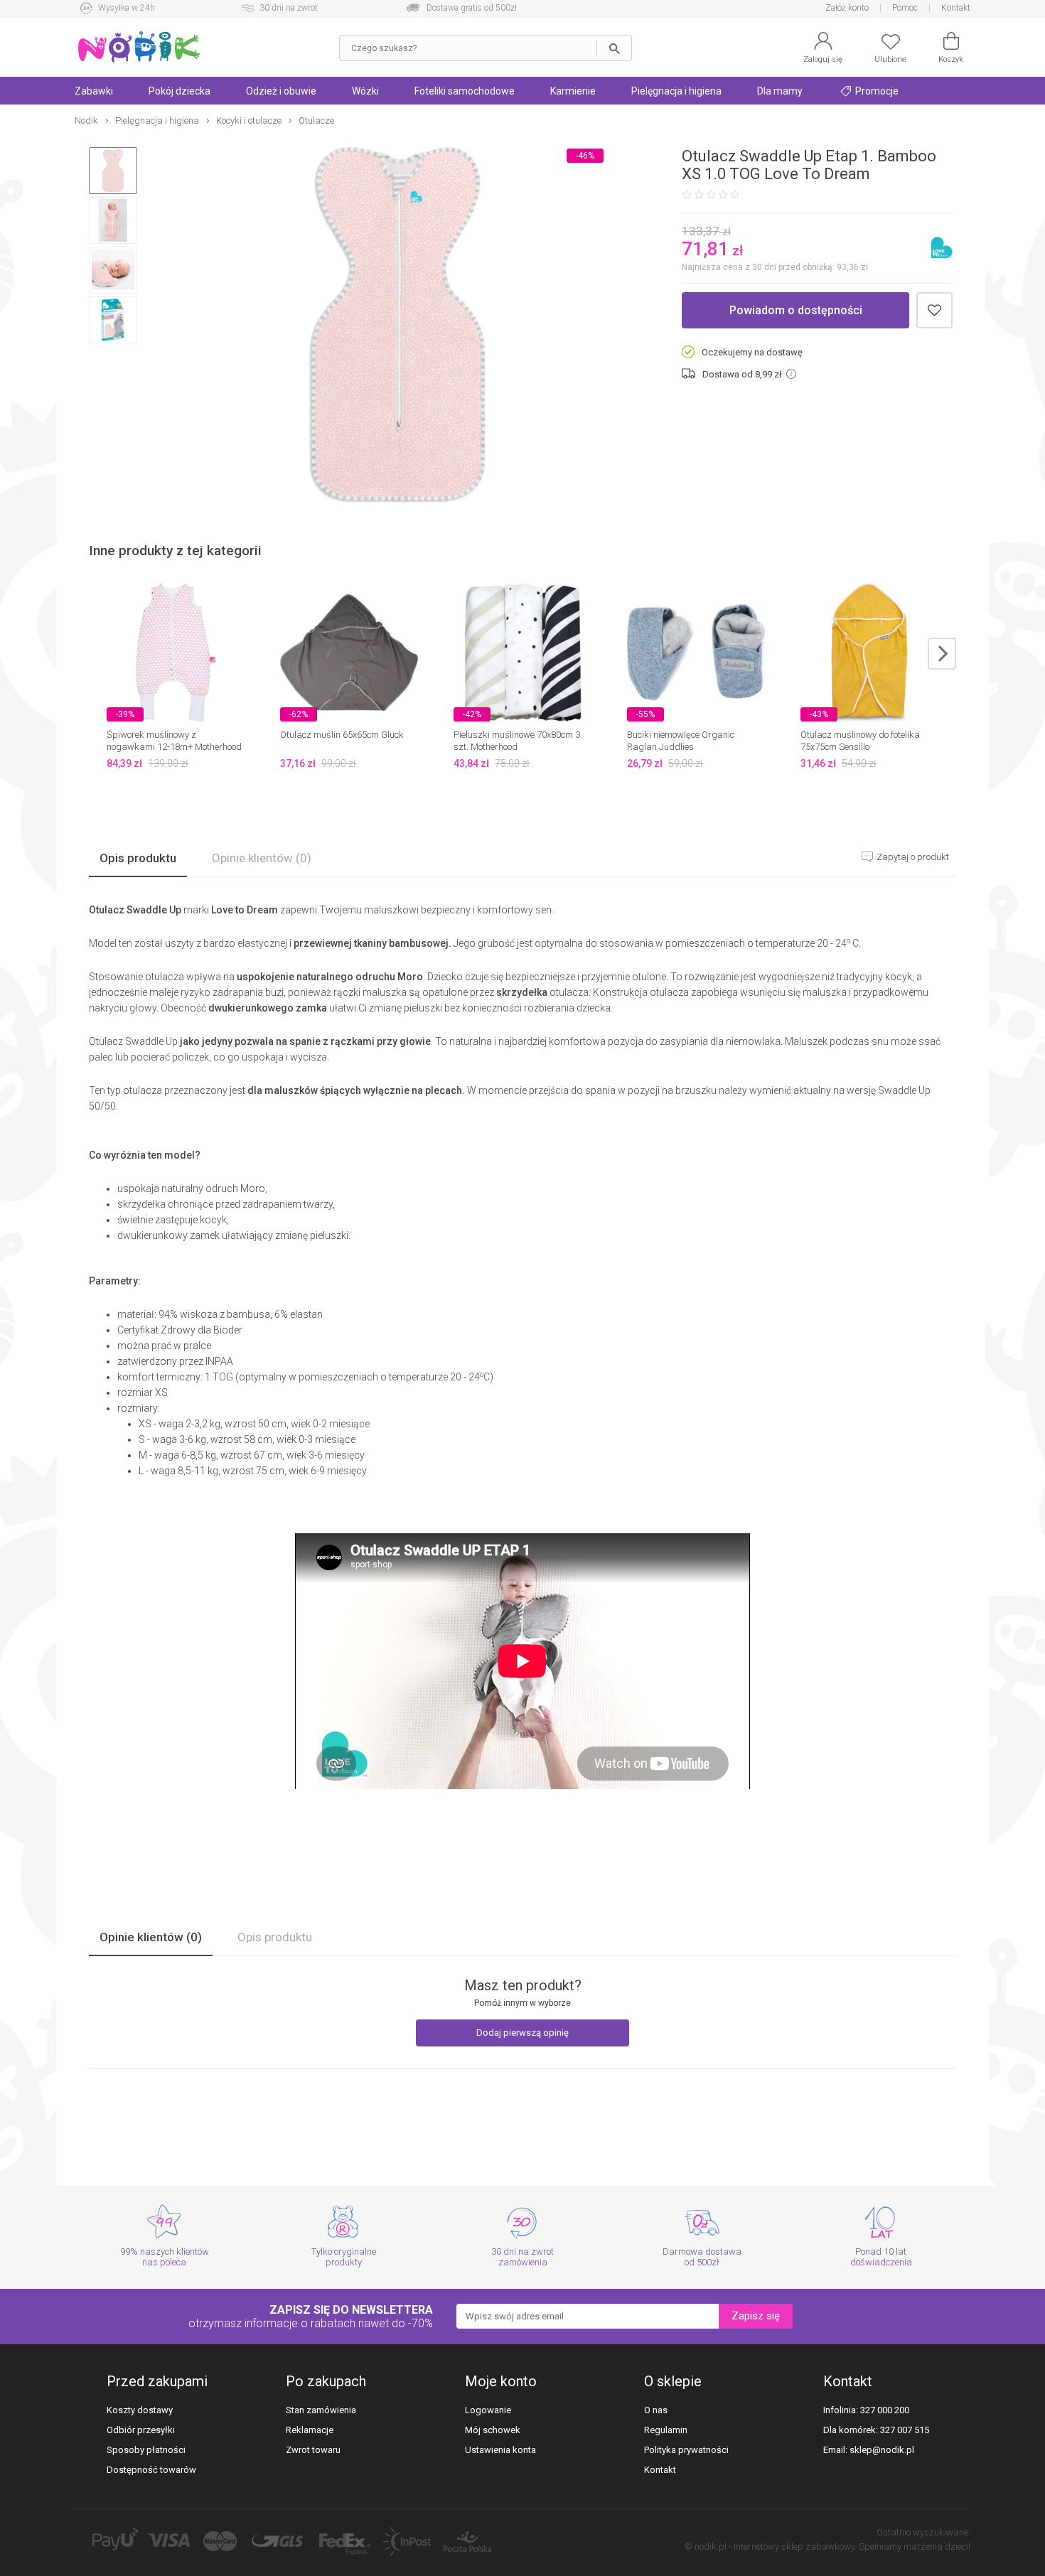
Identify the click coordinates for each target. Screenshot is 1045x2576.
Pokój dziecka (179, 91)
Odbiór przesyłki (141, 2430)
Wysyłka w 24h (127, 8)
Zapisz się (756, 2316)
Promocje (876, 91)
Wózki (365, 91)
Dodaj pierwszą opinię (522, 2033)
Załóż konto (847, 8)
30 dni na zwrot (289, 8)
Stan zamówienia (321, 2410)
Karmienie (573, 91)
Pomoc (905, 8)
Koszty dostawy (140, 2410)
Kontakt (956, 8)
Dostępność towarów (151, 2470)
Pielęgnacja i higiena (676, 91)
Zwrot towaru (313, 2450)
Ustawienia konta (500, 2450)
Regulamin (666, 2430)
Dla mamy (780, 91)
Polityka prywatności (686, 2450)
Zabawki (94, 91)
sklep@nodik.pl (882, 2450)
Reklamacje (310, 2430)
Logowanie (488, 2410)
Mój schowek (493, 2430)
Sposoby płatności (146, 2450)
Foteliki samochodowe (465, 91)
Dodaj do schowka (934, 310)
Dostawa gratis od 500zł (472, 8)
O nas (656, 2410)
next (942, 654)
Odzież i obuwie (281, 91)
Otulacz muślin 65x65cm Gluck (342, 735)
